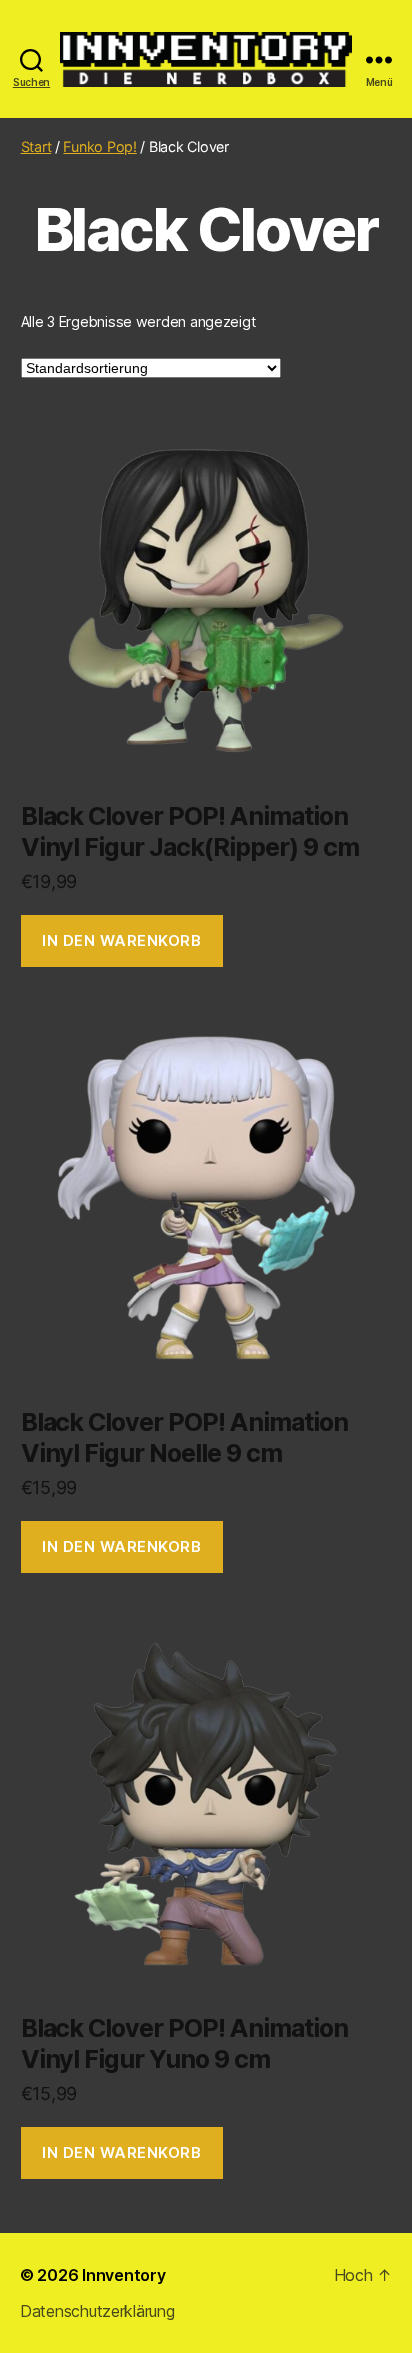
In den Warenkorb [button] (121, 940)
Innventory (123, 2275)
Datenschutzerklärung (97, 2311)
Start (36, 146)
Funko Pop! (99, 146)
